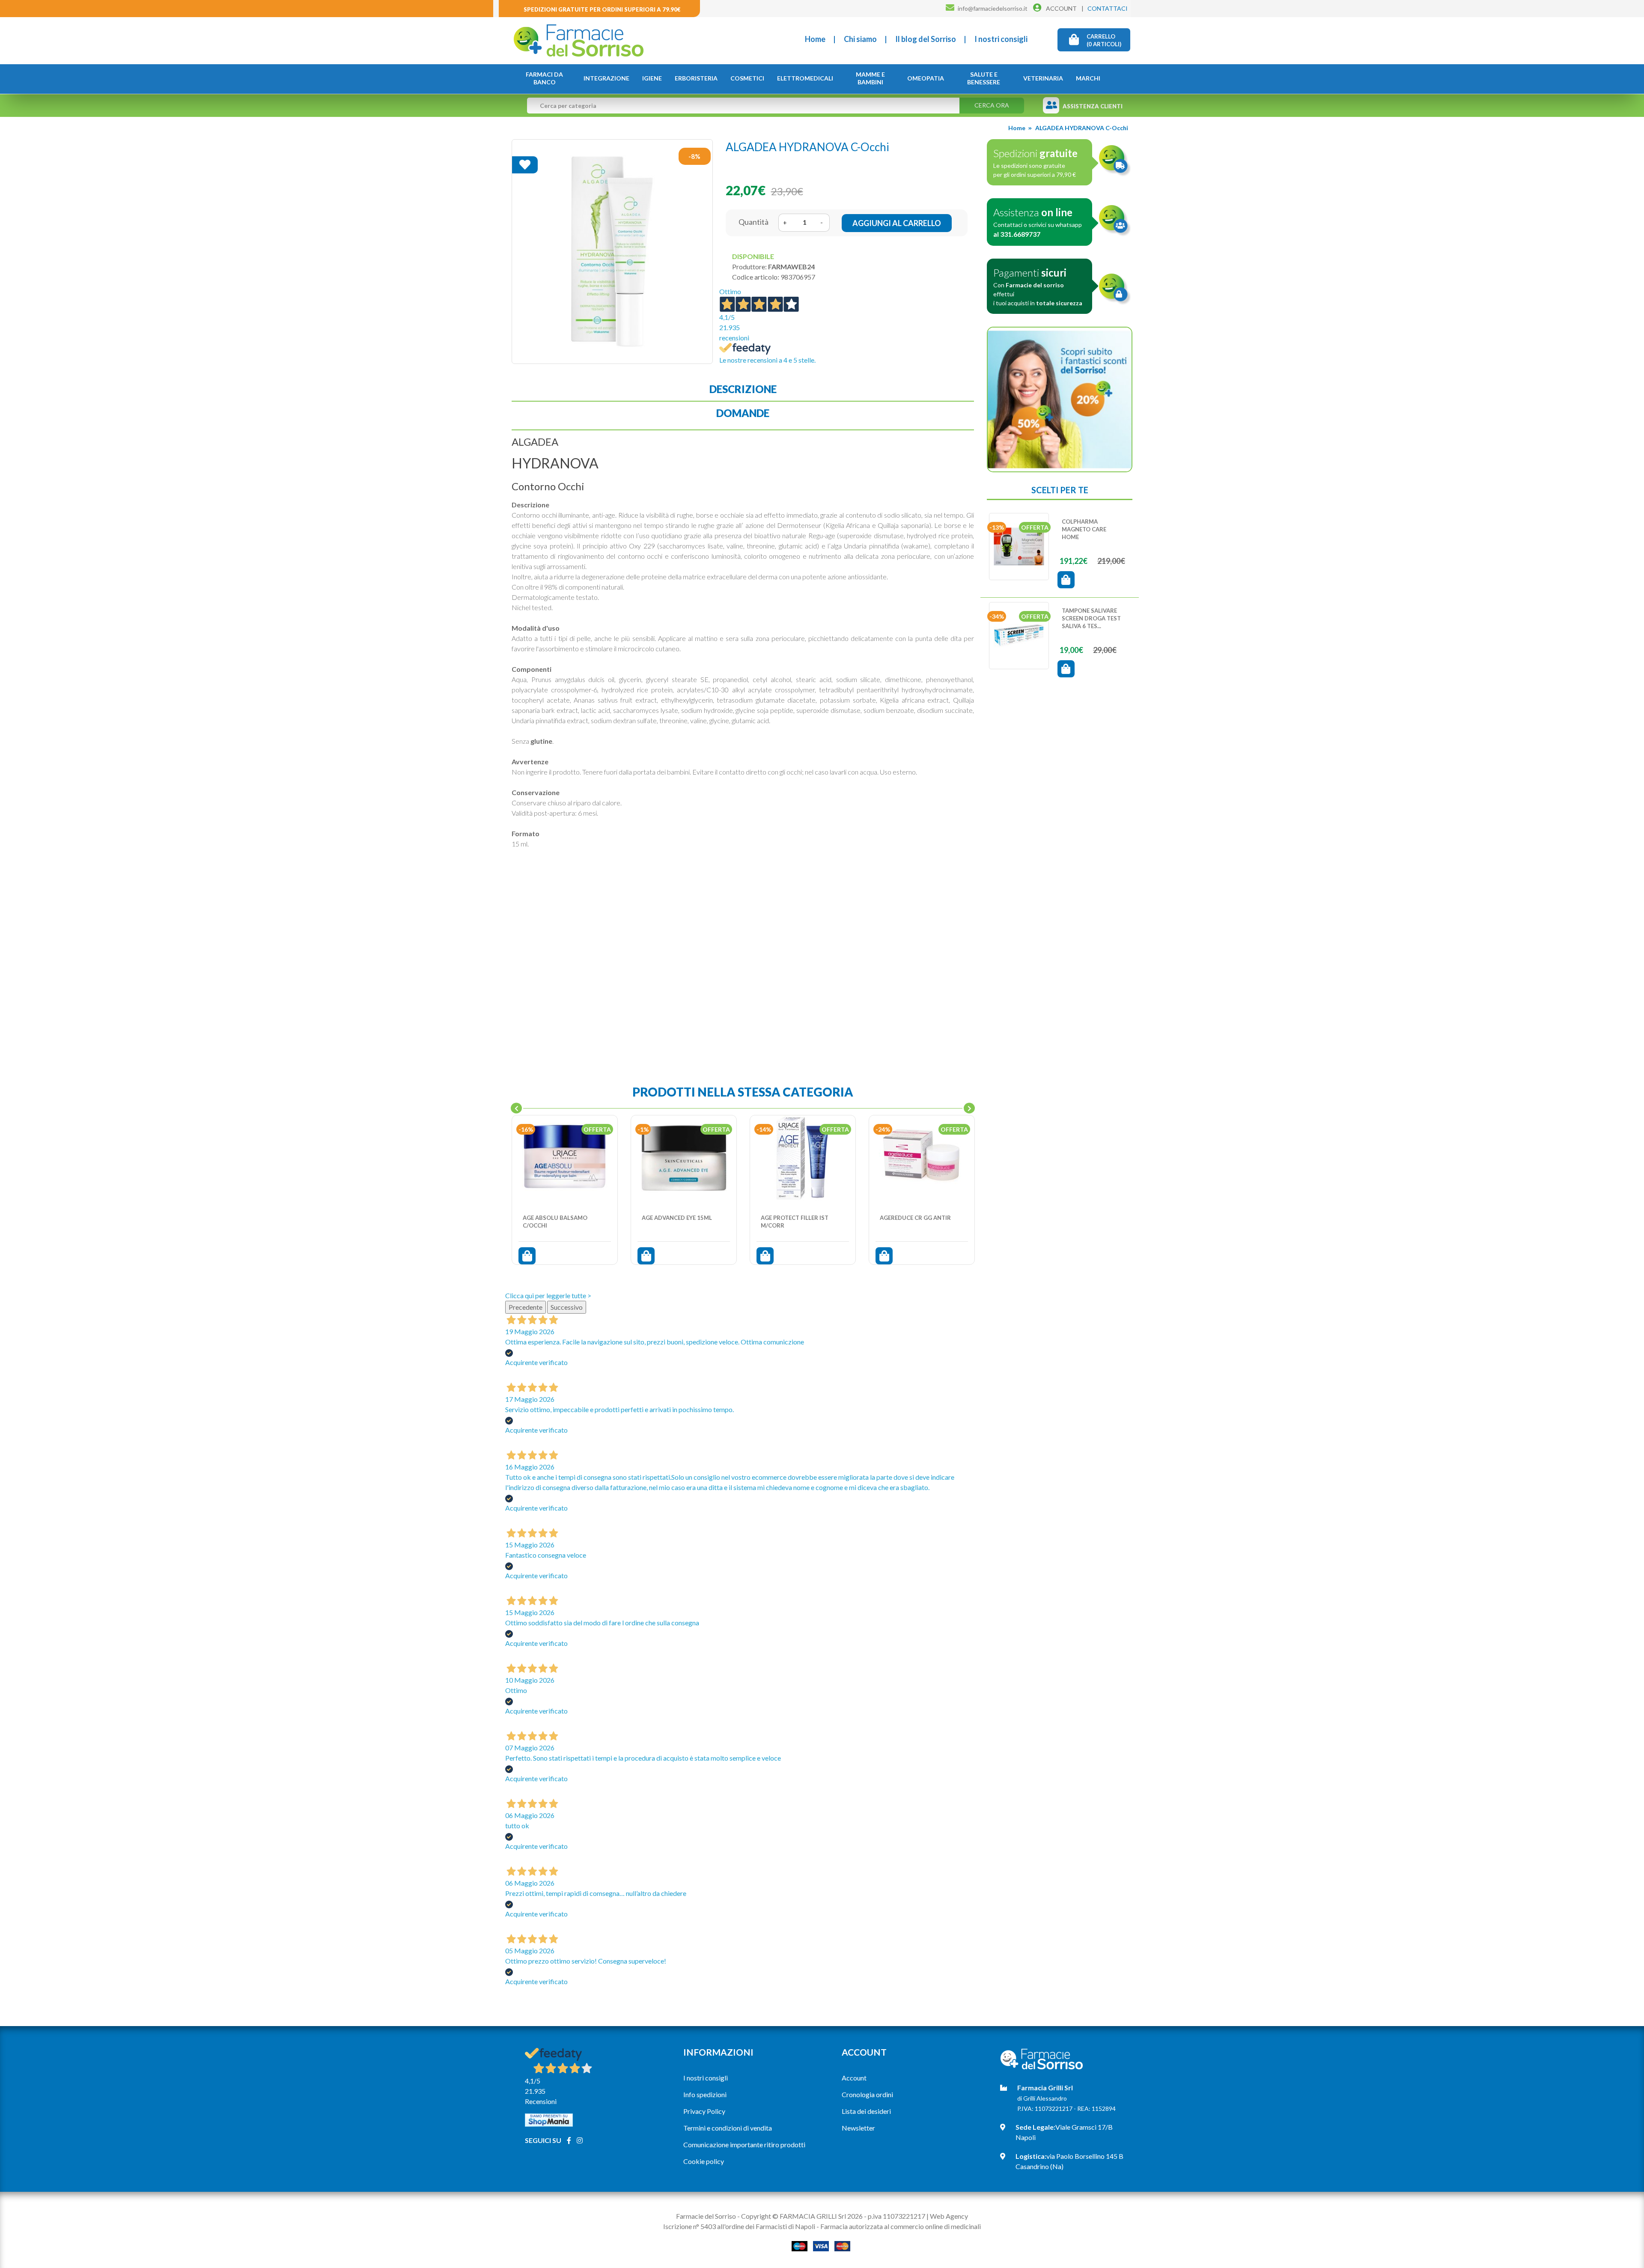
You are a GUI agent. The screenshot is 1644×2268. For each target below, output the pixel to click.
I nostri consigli (1001, 39)
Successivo (567, 1307)
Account (854, 2078)
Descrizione (743, 389)
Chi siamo (860, 39)
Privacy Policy (704, 2111)
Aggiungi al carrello (897, 223)
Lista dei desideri (866, 2111)
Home (815, 39)
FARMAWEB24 (791, 267)
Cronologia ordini (867, 2094)
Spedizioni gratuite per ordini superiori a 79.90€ (602, 9)
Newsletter (858, 2128)
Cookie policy (704, 2161)
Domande (743, 413)
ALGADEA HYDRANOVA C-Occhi (1082, 128)
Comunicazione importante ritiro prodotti (744, 2144)
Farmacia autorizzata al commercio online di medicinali (901, 2226)
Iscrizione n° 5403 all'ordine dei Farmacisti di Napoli (739, 2226)
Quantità (753, 222)
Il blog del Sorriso (926, 39)
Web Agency (949, 2216)
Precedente (526, 1307)
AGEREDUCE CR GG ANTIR (915, 1218)
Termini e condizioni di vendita (728, 2128)
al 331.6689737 (1017, 234)
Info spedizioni (705, 2094)
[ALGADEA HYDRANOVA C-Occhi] (612, 251)
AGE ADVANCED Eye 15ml (677, 1218)
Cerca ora (992, 105)
